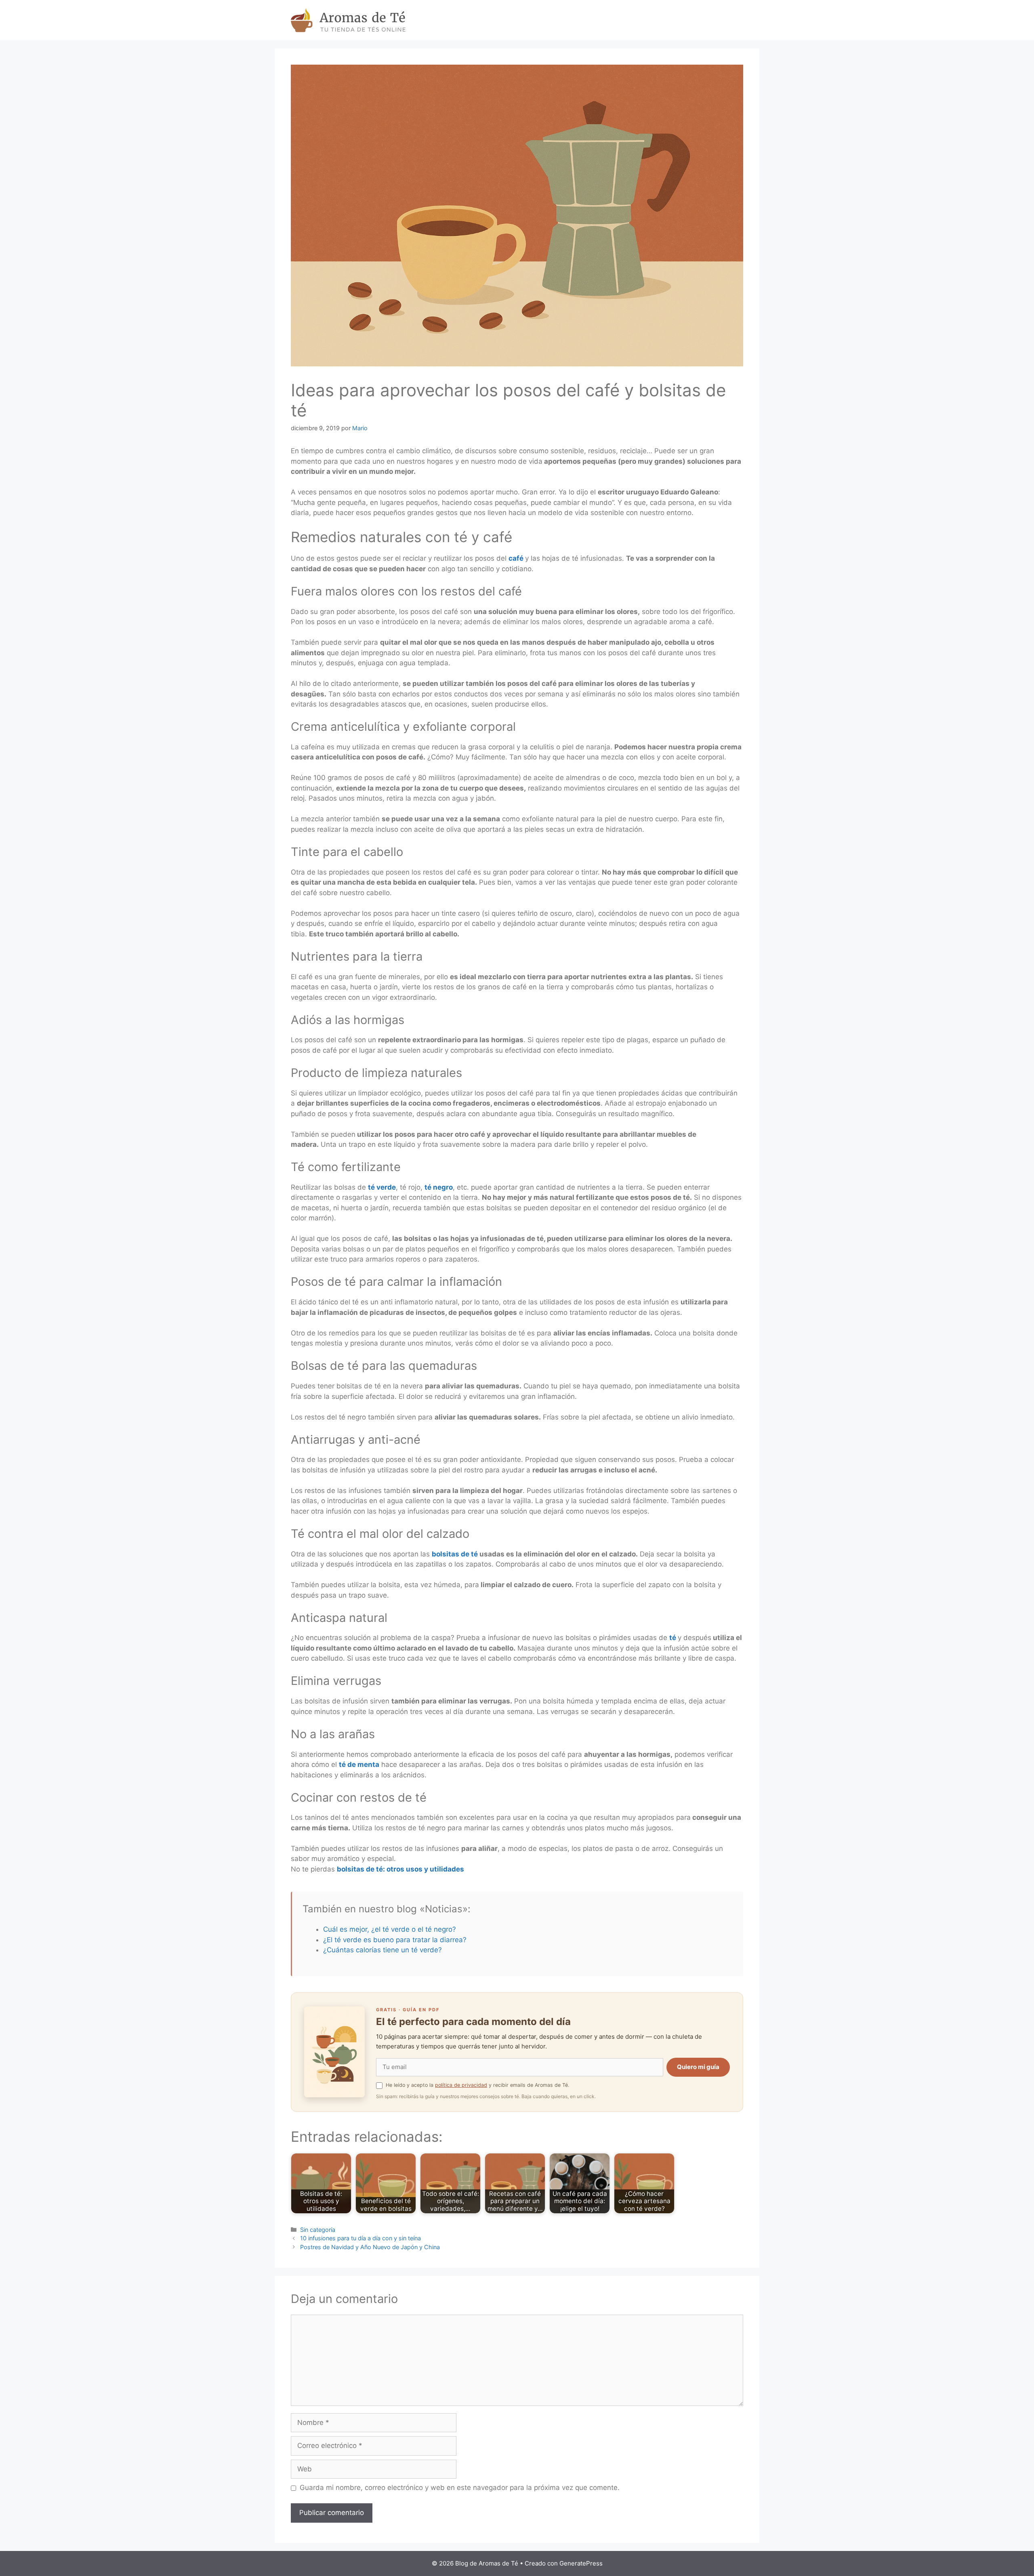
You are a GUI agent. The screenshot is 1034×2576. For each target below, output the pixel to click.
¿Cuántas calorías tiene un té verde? (382, 1950)
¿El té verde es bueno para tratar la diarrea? (395, 1940)
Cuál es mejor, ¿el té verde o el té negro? (390, 1929)
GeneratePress (581, 2563)
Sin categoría (318, 2230)
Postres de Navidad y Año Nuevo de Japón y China (370, 2247)
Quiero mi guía (698, 2067)
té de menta (359, 1764)
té (673, 1638)
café (516, 558)
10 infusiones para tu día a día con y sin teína (360, 2238)
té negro (439, 1187)
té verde (382, 1187)
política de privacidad (461, 2085)
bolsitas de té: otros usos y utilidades (400, 1869)
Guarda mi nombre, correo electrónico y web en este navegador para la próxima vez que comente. (460, 2488)
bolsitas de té (455, 1554)
